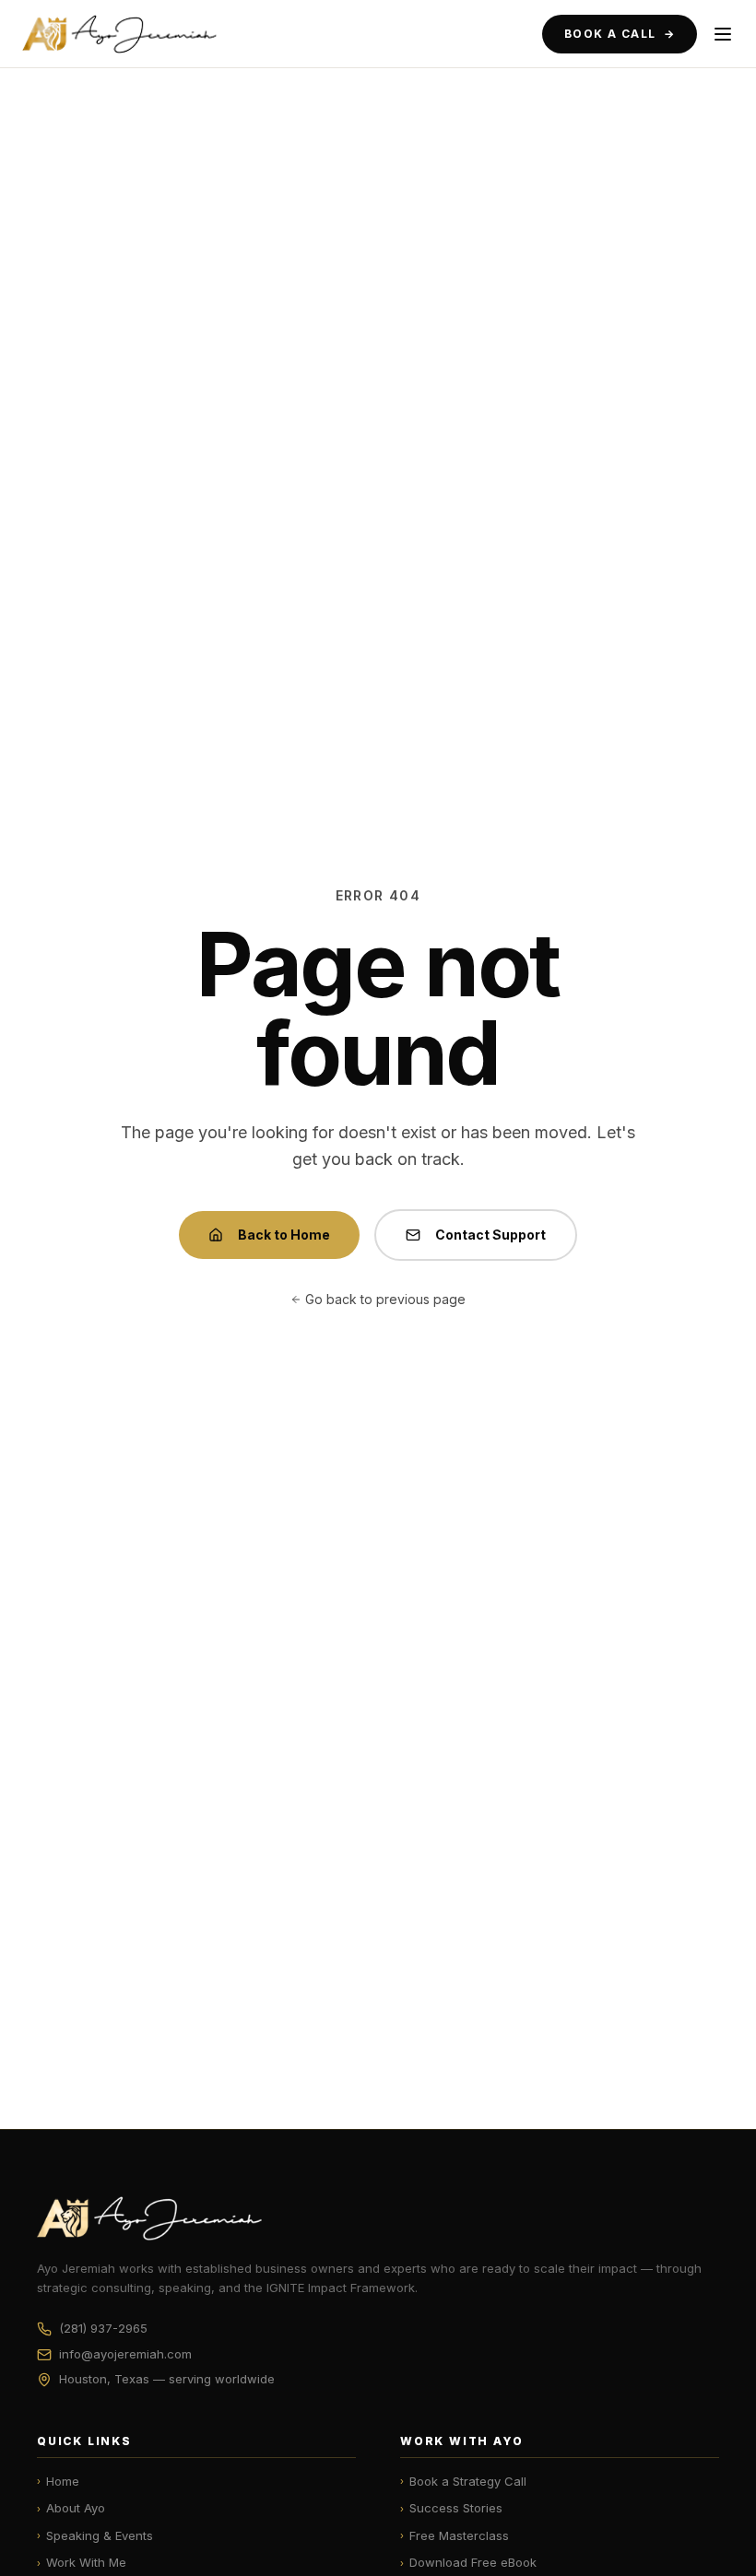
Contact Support (490, 1235)
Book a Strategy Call (463, 2481)
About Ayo (71, 2508)
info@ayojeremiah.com (125, 2354)
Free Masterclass (455, 2535)
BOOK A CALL (620, 34)
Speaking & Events (95, 2535)
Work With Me (82, 2562)
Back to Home (284, 1235)
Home (58, 2481)
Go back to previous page (385, 1299)
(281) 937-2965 (103, 2328)
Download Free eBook (468, 2562)
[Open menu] (723, 34)
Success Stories (451, 2508)
